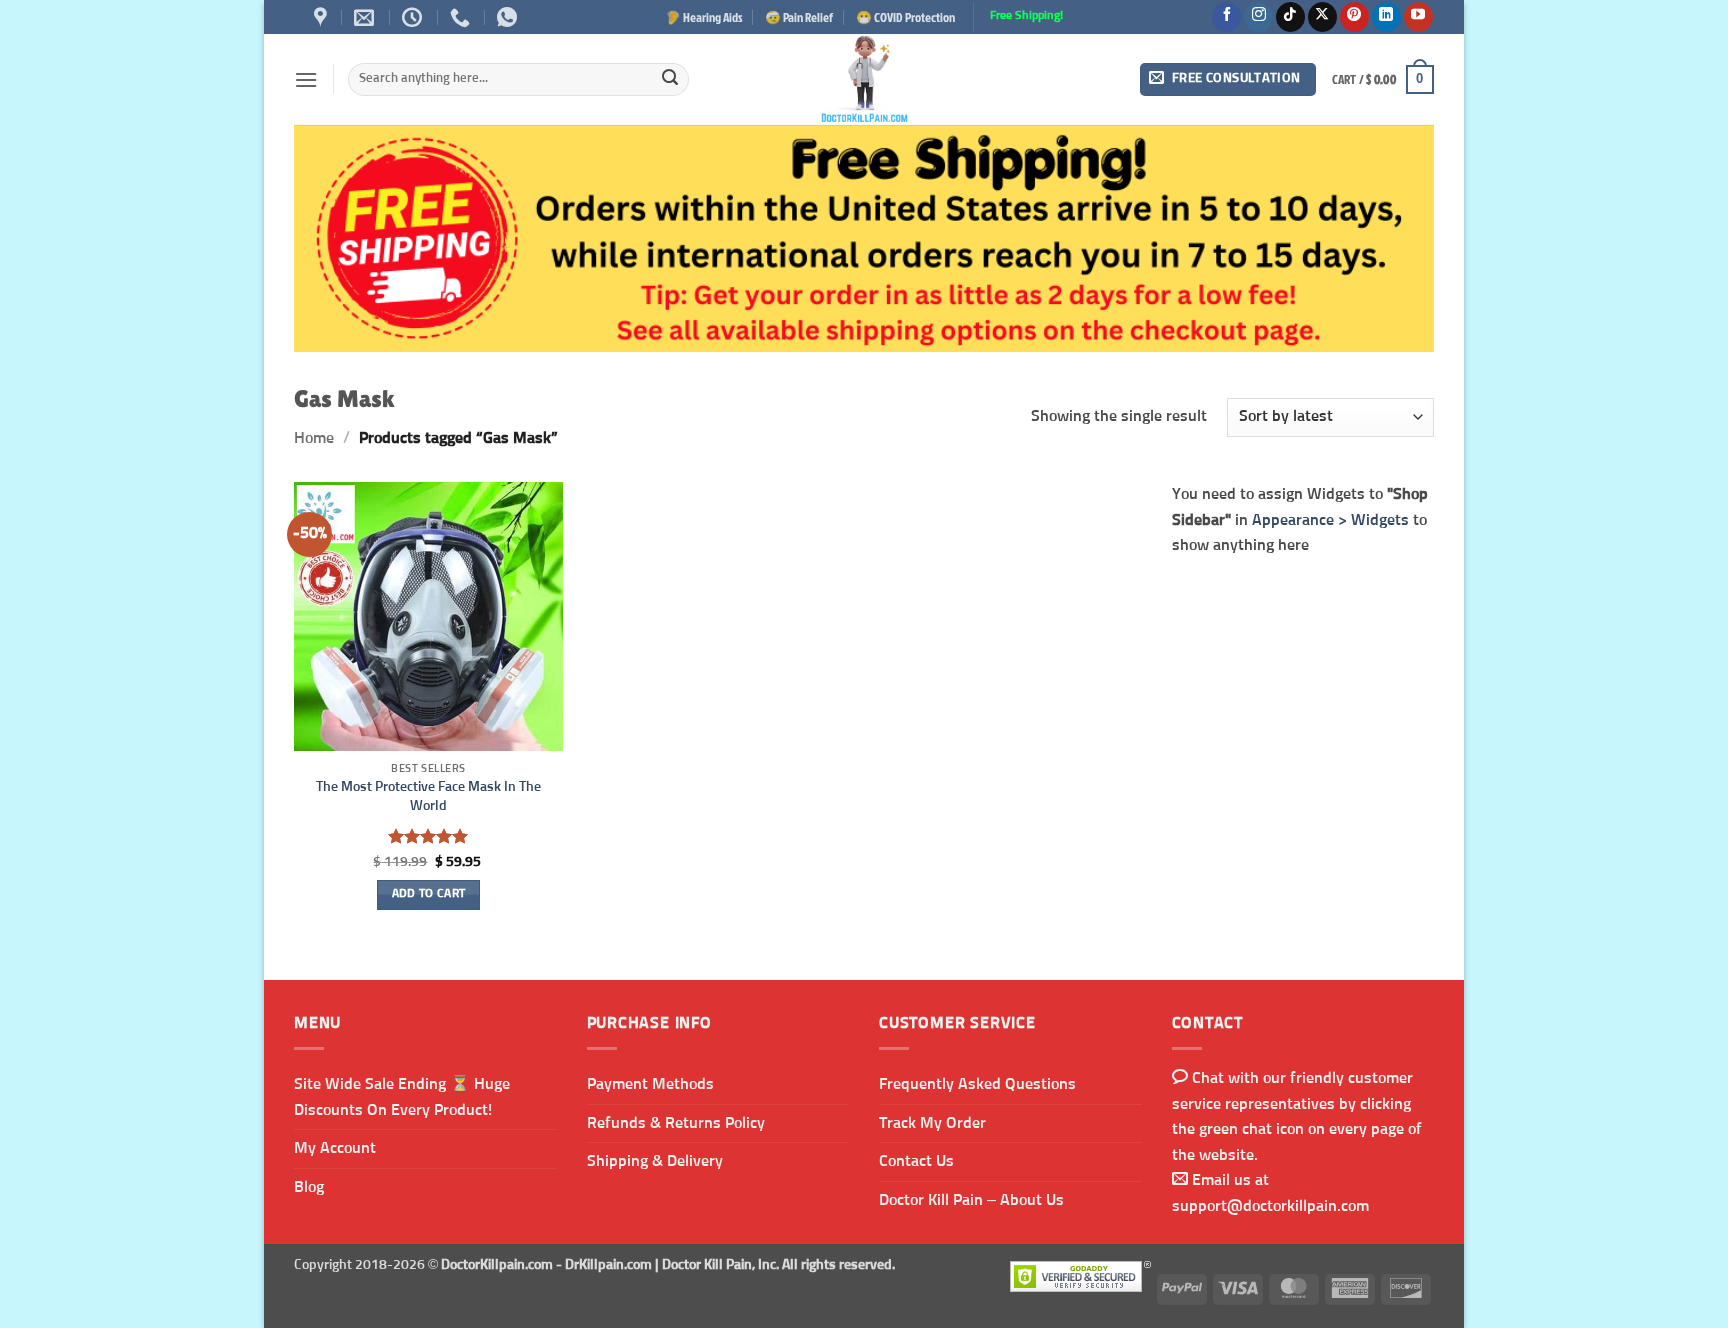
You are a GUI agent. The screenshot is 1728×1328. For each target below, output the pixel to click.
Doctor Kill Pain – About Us (971, 1200)
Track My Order (932, 1123)
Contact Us (916, 1161)
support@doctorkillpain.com (1270, 1206)
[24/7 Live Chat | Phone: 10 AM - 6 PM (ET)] (414, 17)
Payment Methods (650, 1084)
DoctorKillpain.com (497, 1265)
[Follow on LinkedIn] (1386, 17)
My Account (335, 1148)
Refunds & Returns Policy (676, 1123)
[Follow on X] (1322, 17)
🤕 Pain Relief (799, 17)
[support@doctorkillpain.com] (366, 17)
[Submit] (670, 80)
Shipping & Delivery (655, 1161)
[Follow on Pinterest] (1354, 17)
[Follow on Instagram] (1258, 17)
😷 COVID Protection (905, 17)
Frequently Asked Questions (977, 1084)
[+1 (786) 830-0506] (462, 17)
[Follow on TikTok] (1290, 17)
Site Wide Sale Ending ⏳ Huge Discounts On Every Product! (402, 1097)
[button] (306, 79)
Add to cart (429, 894)
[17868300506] (509, 17)
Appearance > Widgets (1330, 519)
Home (314, 438)
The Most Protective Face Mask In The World (428, 796)
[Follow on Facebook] (1226, 17)
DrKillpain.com (608, 1265)
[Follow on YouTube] (1418, 17)
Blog (309, 1187)
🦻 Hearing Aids (704, 17)
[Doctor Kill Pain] (864, 79)
